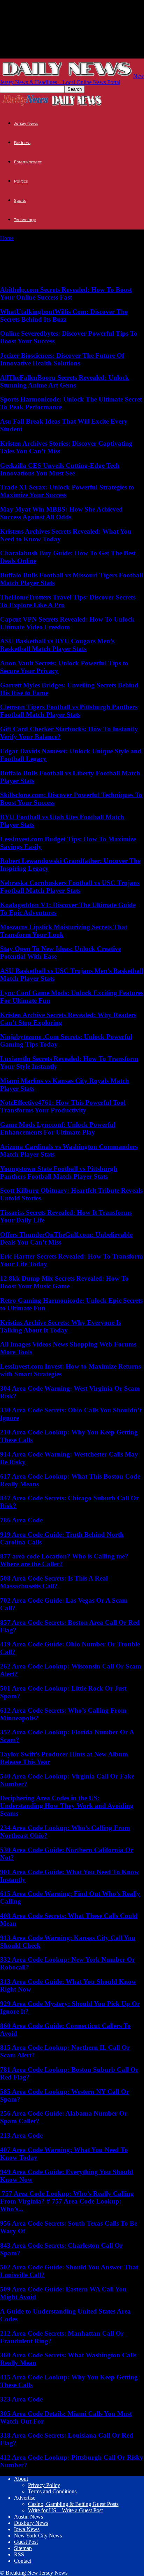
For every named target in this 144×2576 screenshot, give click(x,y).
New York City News (38, 2536)
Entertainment (28, 162)
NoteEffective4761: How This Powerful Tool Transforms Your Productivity (63, 1106)
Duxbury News (31, 2523)
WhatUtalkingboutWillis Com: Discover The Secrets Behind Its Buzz (64, 316)
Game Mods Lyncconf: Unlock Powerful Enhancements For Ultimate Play (58, 1128)
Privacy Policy (44, 2485)
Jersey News (26, 123)
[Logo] (26, 105)
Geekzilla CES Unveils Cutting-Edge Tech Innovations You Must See (60, 469)
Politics (21, 181)
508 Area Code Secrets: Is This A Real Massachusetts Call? (54, 1582)
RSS (19, 2554)
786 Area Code (21, 1520)
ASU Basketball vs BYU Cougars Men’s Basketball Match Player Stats (57, 645)
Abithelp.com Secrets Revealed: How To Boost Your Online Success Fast (66, 293)
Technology (25, 220)
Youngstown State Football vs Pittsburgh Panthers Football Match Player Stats (59, 1173)
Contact (23, 2561)
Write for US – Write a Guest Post (65, 2510)
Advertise (25, 2498)
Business (22, 143)
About (21, 2479)
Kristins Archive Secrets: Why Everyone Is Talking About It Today (60, 1326)
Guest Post (26, 2542)
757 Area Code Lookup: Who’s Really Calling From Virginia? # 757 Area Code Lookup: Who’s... (67, 2201)
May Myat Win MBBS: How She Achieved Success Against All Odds (61, 513)
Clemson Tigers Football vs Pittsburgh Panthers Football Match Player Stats (69, 711)
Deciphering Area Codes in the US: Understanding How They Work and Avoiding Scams (67, 1806)
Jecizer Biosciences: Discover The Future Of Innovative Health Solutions (62, 359)
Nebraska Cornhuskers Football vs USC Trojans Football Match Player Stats (70, 887)
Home (7, 238)
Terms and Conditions (52, 2491)
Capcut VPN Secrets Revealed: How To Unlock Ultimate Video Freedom (67, 623)
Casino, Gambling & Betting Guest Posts (73, 2504)
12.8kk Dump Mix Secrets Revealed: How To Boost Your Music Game (64, 1282)
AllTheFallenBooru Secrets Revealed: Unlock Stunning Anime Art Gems (64, 381)
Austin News (28, 2517)
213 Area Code (21, 2135)
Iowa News (27, 2529)
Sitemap (23, 2548)
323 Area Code (21, 2399)
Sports (20, 200)
